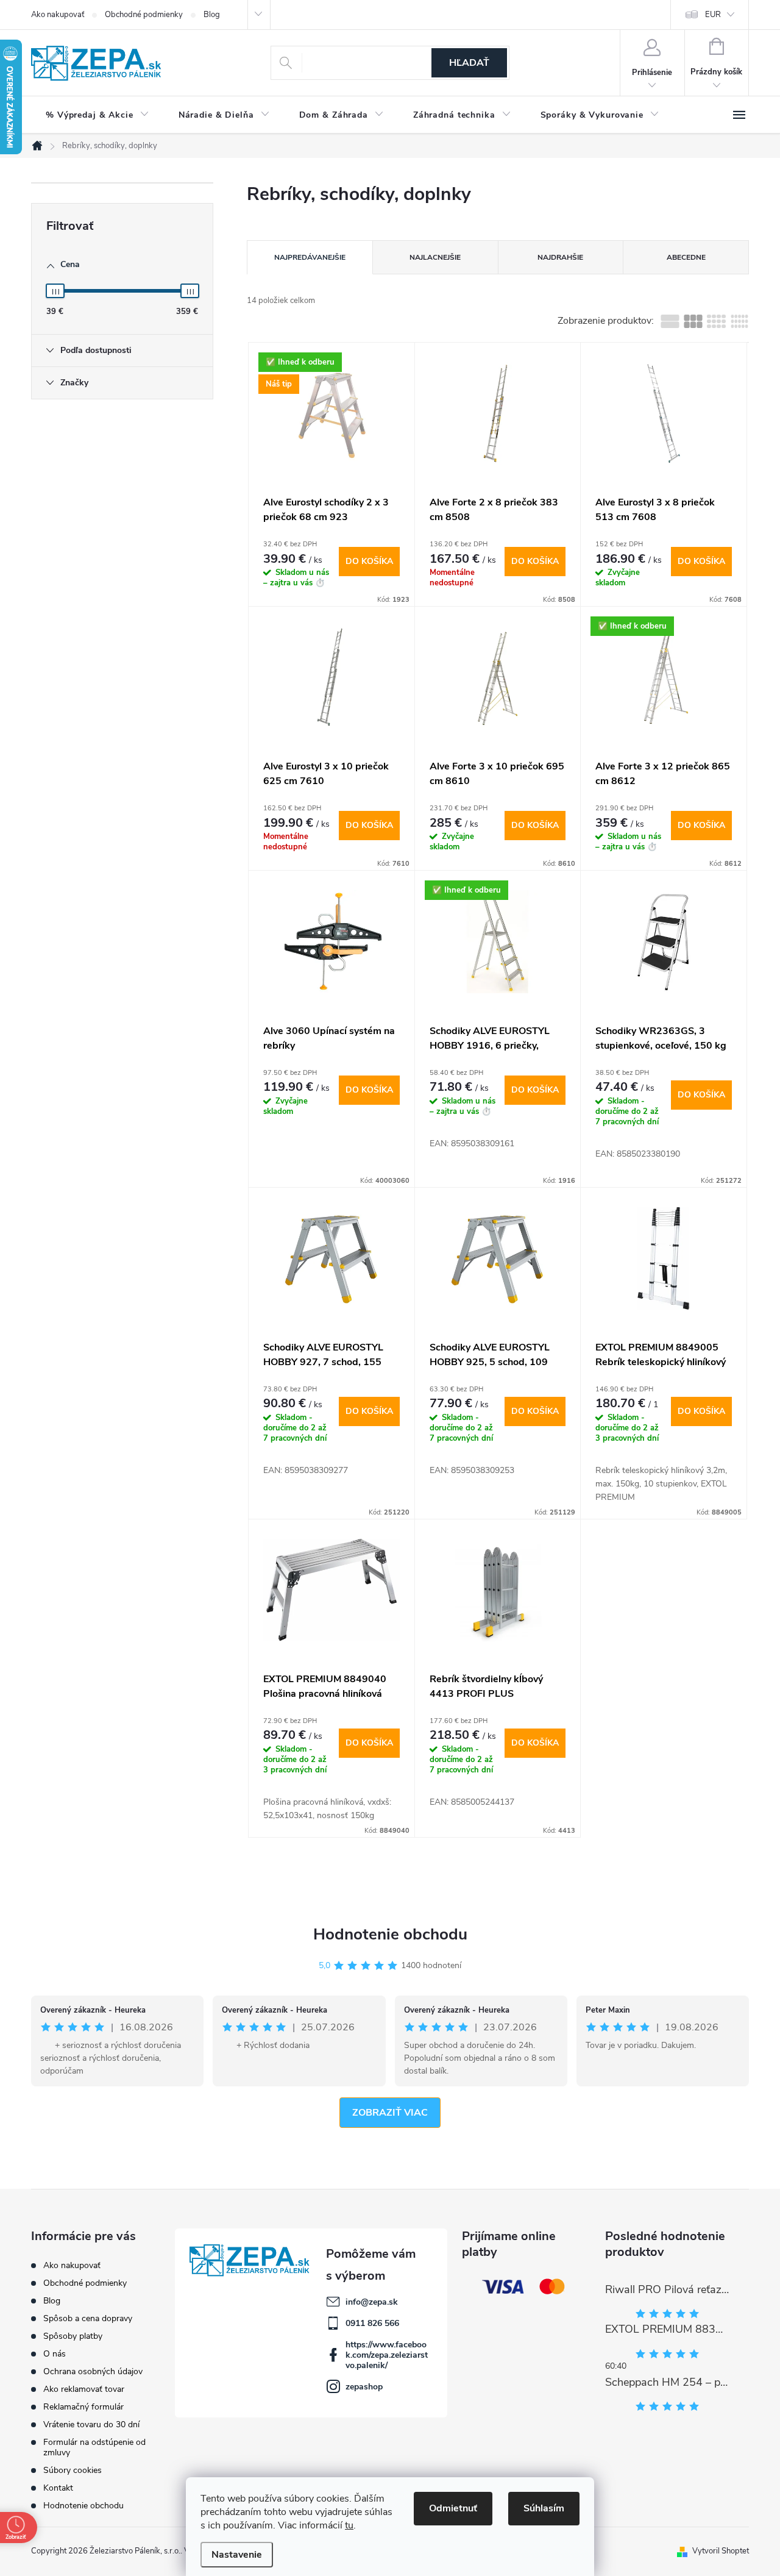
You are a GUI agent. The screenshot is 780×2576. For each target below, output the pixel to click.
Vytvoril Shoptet (721, 2551)
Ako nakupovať (58, 15)
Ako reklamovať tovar (84, 2389)
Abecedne (686, 257)
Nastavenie (237, 2555)
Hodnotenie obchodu (390, 1934)
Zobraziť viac (390, 2113)
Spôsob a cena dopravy (88, 2318)
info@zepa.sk (372, 2302)
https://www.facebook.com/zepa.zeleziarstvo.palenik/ (387, 2355)
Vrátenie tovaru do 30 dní (91, 2424)
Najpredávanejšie (310, 257)
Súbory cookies (73, 2470)
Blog (212, 15)
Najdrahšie (560, 257)
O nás (55, 2354)
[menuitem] (97, 115)
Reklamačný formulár (83, 2407)
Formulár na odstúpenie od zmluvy (94, 2447)
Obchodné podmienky (144, 15)
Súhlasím (544, 2508)
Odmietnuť (453, 2508)
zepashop (364, 2387)
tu (349, 2525)
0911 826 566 (372, 2323)
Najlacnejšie (435, 257)
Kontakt (58, 2488)
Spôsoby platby (73, 2336)
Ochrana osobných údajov (93, 2371)
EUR (713, 15)
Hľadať (469, 63)
